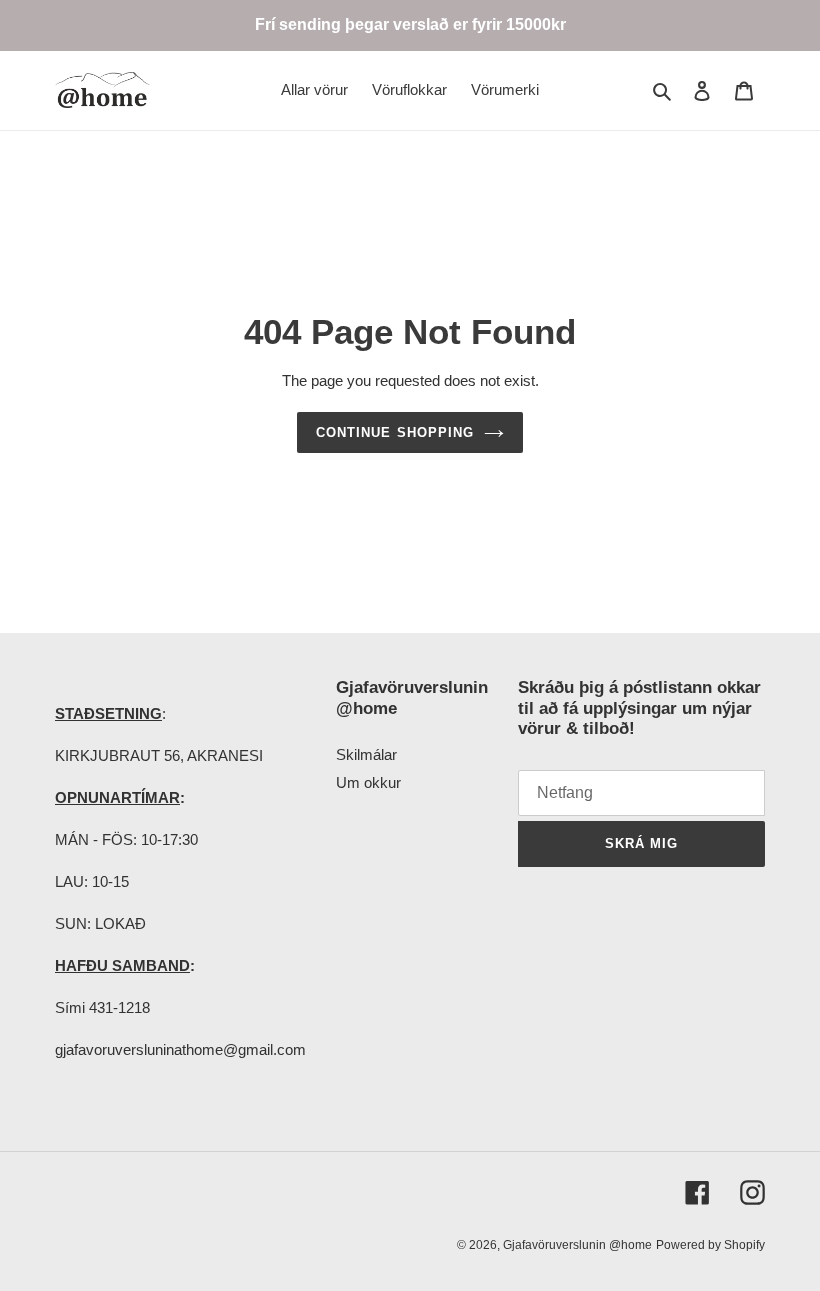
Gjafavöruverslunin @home (577, 1245)
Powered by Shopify (710, 1245)
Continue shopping (395, 432)
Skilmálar (366, 754)
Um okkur (368, 782)
